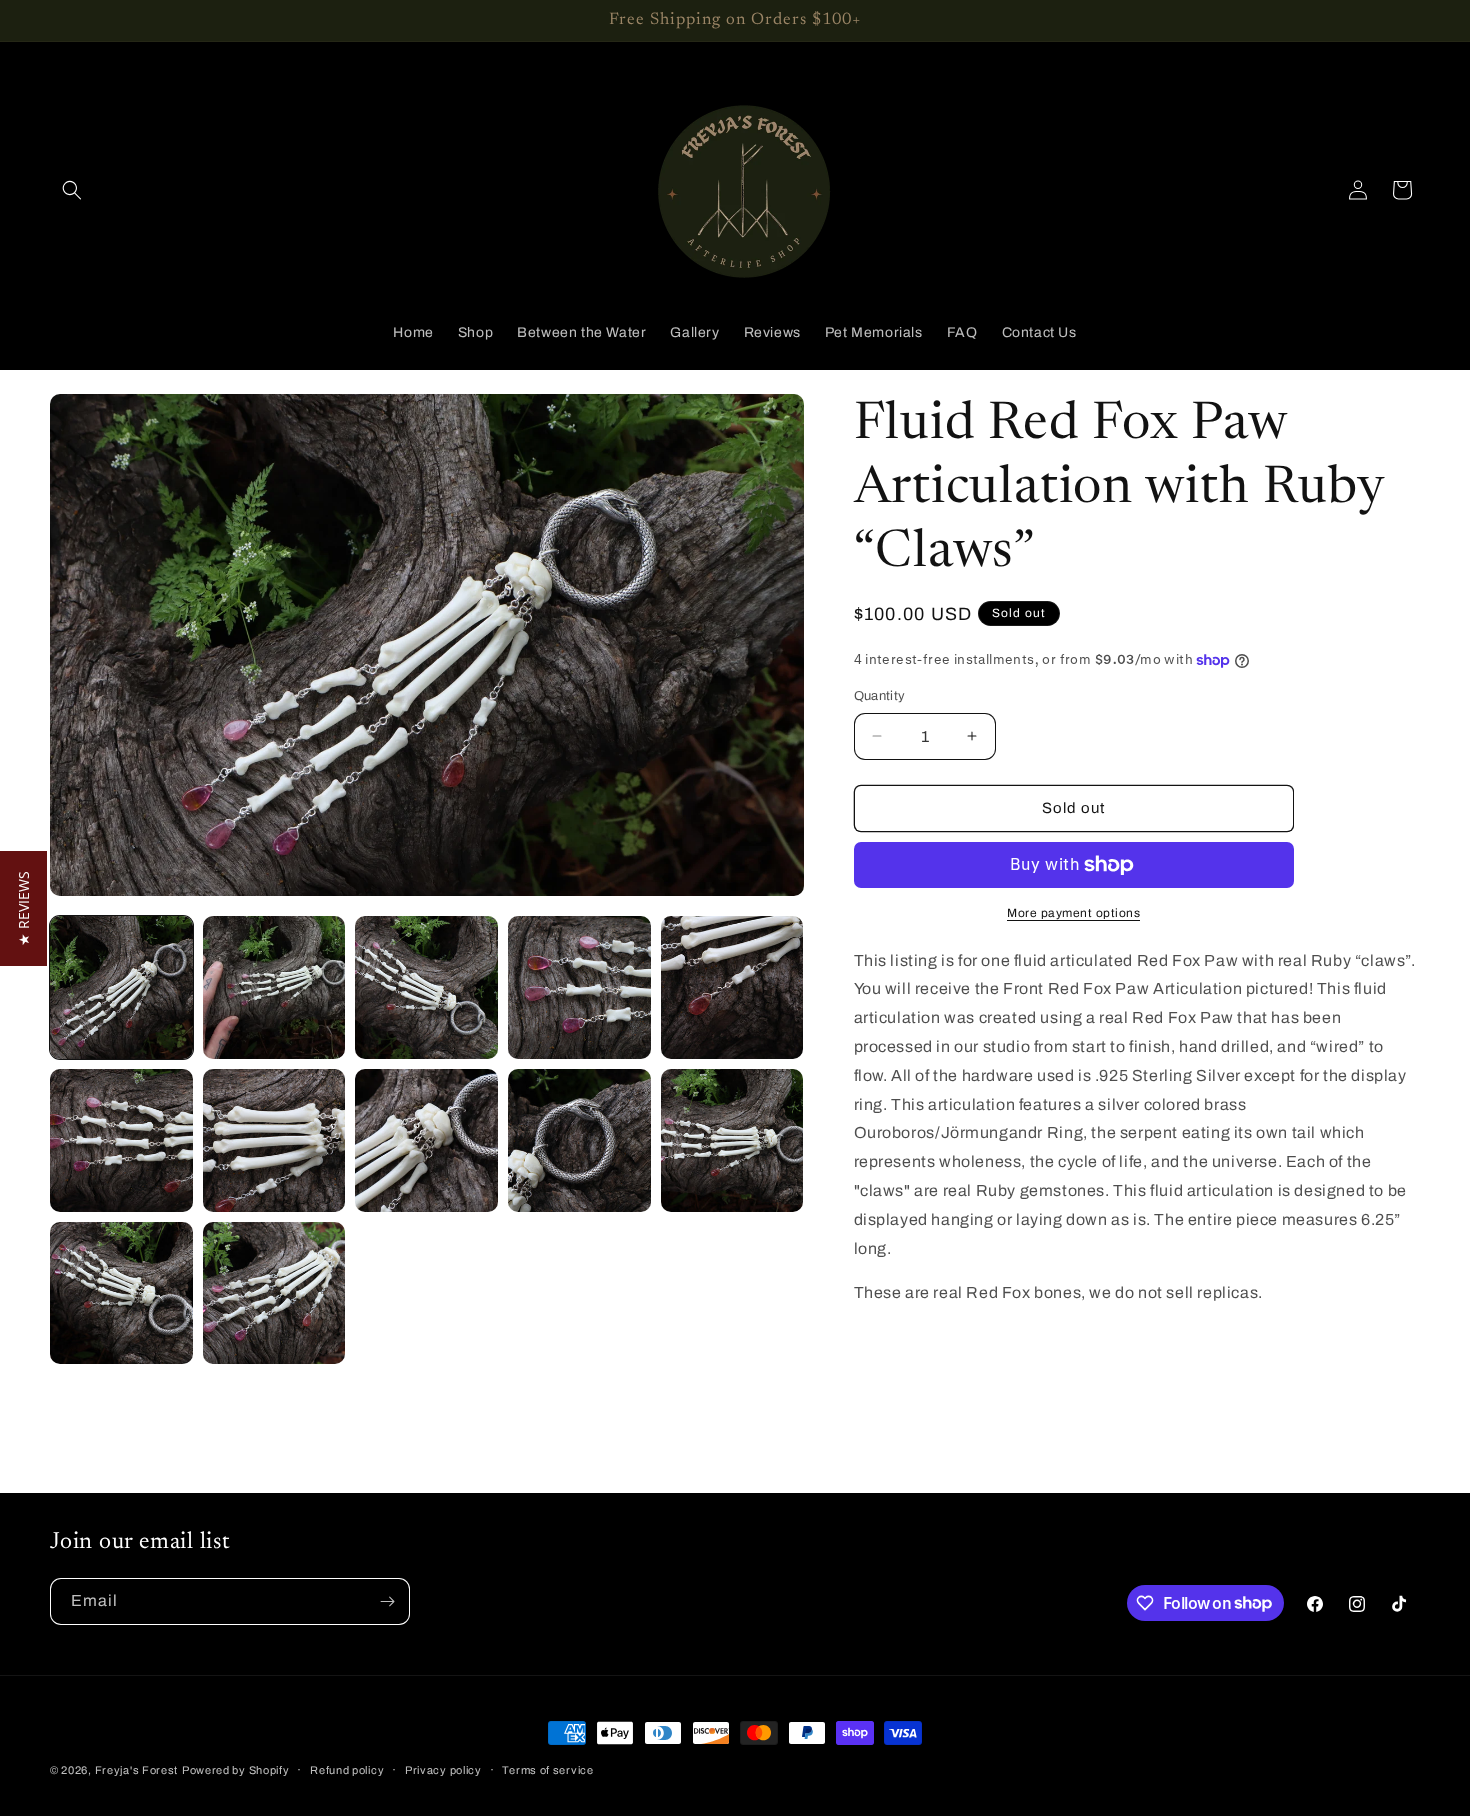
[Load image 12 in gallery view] (274, 1293)
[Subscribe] (387, 1601)
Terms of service (547, 1769)
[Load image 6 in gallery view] (121, 1140)
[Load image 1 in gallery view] (121, 987)
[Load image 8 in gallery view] (426, 1140)
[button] (72, 190)
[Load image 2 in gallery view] (274, 987)
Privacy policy (443, 1769)
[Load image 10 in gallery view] (732, 1140)
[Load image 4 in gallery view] (579, 987)
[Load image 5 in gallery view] (732, 987)
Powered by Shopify (236, 1770)
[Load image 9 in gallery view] (579, 1140)
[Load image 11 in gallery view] (121, 1293)
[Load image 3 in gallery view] (426, 987)
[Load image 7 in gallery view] (274, 1140)
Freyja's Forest (137, 1770)
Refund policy (347, 1769)
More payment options (1073, 913)
